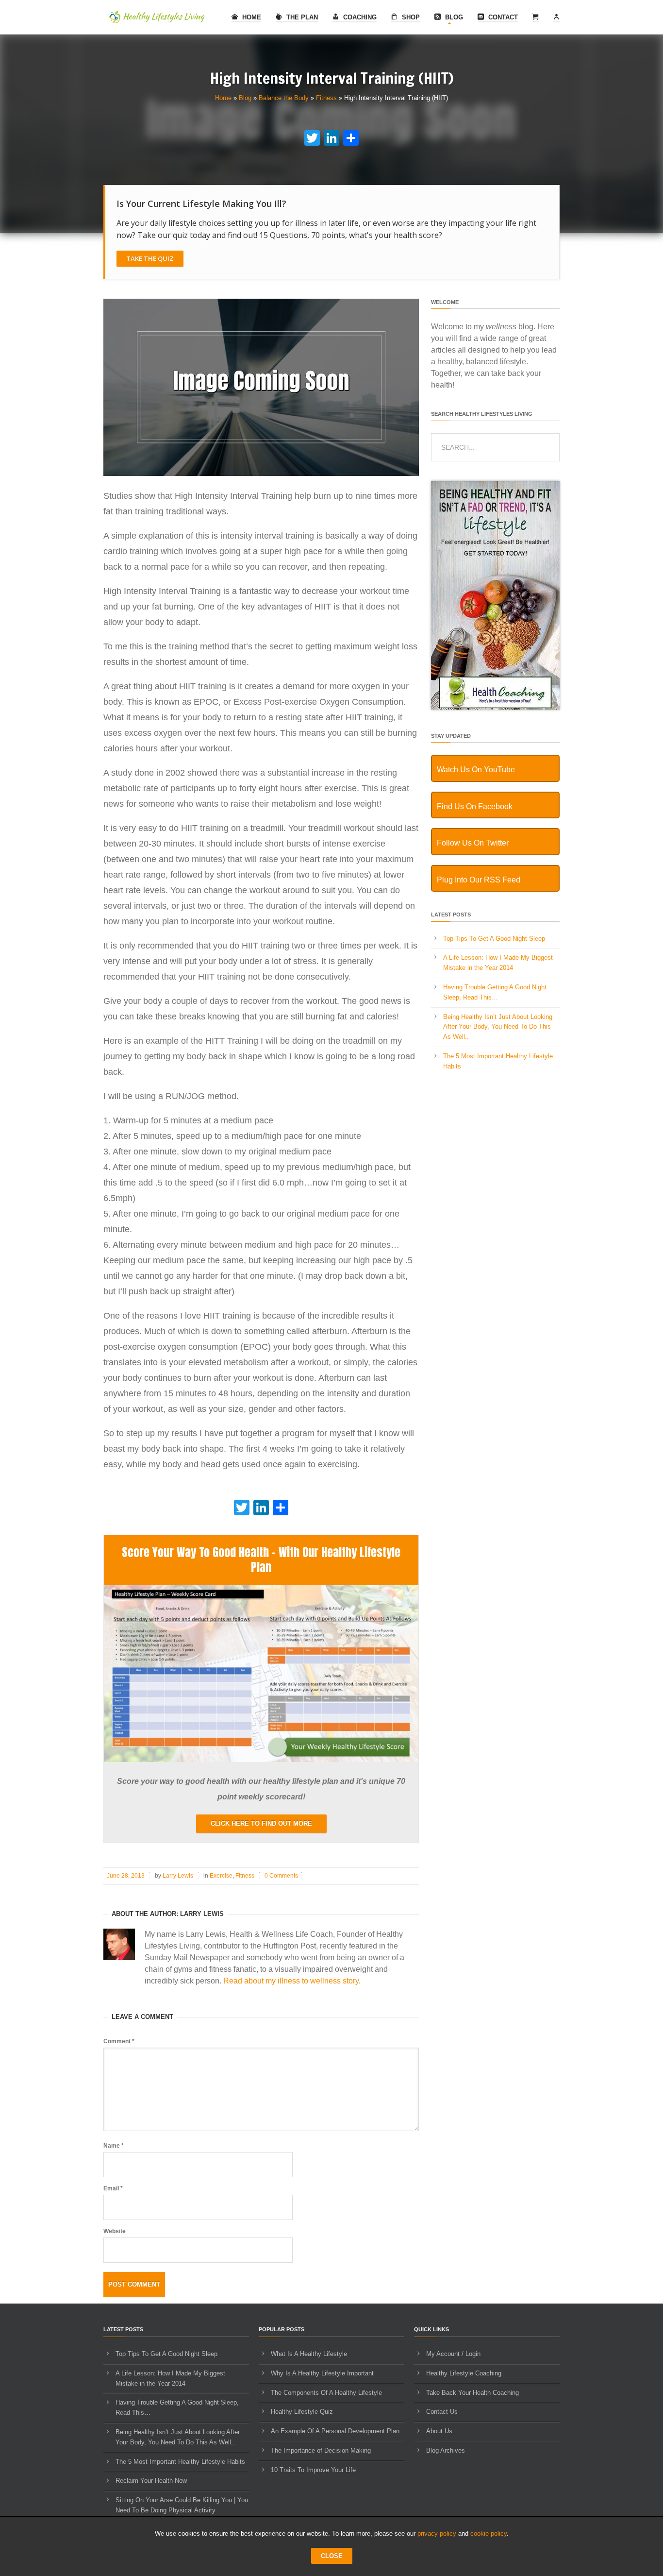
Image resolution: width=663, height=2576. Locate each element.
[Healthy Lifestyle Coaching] (495, 707)
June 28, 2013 (126, 1876)
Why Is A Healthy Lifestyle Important (322, 2373)
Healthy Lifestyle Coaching (464, 2373)
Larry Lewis (178, 1876)
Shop (410, 17)
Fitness (326, 98)
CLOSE (332, 2556)
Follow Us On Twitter (473, 843)
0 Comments (281, 1876)
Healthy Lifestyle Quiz (302, 2412)
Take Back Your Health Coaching (472, 2393)
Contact (502, 17)
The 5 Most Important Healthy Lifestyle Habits (180, 2462)
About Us (439, 2431)
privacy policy (437, 2534)
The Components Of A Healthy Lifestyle (326, 2393)
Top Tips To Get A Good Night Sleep (494, 939)
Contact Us (442, 2412)
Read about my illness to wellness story (291, 1981)
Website (115, 2231)
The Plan (301, 17)
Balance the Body (284, 98)
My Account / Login (453, 2354)
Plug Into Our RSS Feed (479, 880)
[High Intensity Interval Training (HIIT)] (261, 474)
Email (113, 2188)
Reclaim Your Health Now (151, 2481)
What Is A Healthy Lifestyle (309, 2354)
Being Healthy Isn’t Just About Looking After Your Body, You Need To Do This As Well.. (498, 1027)
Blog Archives (446, 2450)
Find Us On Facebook (475, 806)
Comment (119, 2041)
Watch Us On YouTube (476, 770)
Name (114, 2146)
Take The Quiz (150, 258)
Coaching (359, 17)
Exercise (221, 1876)
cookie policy (489, 2534)
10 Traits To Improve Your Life (313, 2470)
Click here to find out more (261, 1823)
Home (251, 17)
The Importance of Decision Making (321, 2450)
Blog (453, 17)
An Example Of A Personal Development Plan (335, 2431)
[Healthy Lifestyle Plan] (261, 1760)
